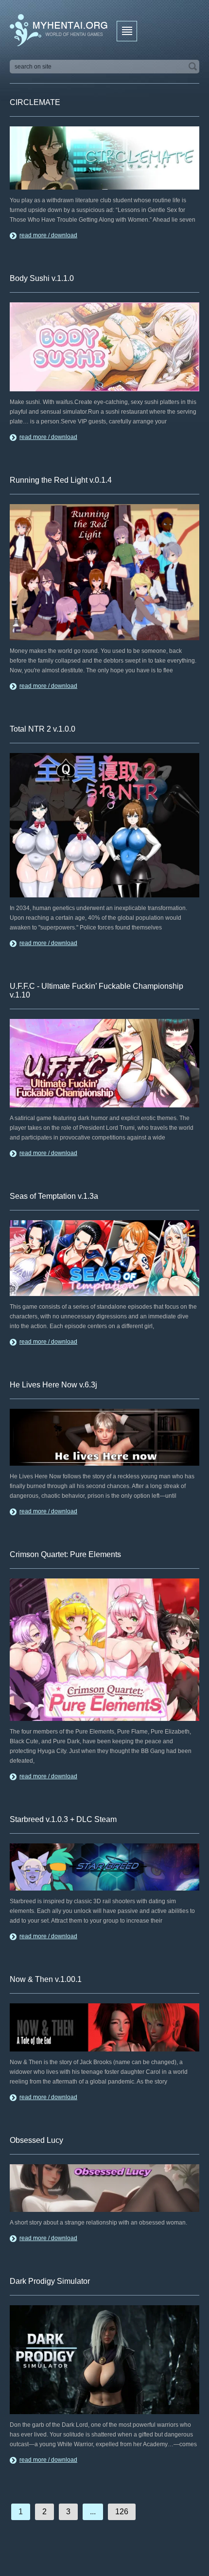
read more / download (48, 235)
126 (122, 2512)
